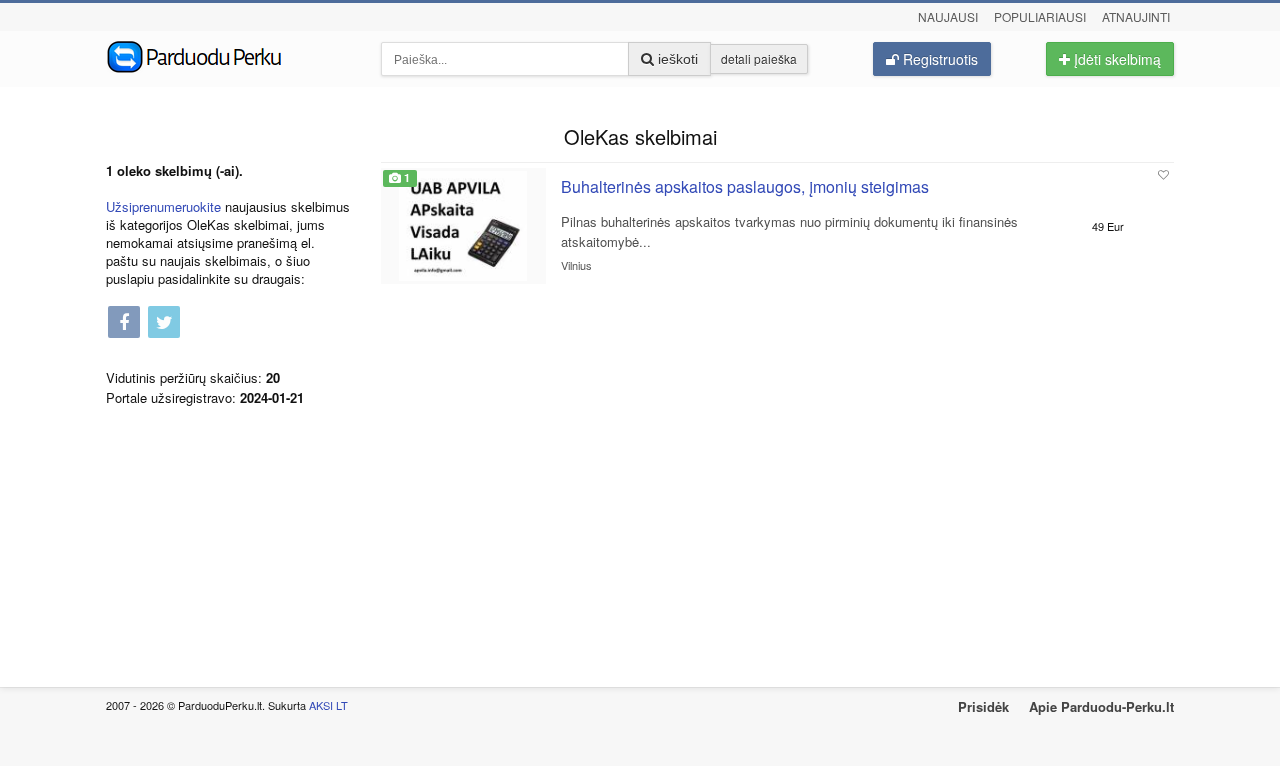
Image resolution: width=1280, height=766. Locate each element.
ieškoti (676, 59)
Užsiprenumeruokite (163, 206)
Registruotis (938, 59)
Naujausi (948, 16)
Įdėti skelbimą (1115, 59)
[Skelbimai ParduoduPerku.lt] (228, 55)
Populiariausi (1040, 16)
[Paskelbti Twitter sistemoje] (164, 323)
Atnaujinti (1136, 16)
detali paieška (759, 58)
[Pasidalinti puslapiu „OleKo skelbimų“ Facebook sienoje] (124, 323)
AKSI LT (328, 705)
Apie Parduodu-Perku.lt (1101, 706)
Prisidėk (983, 706)
